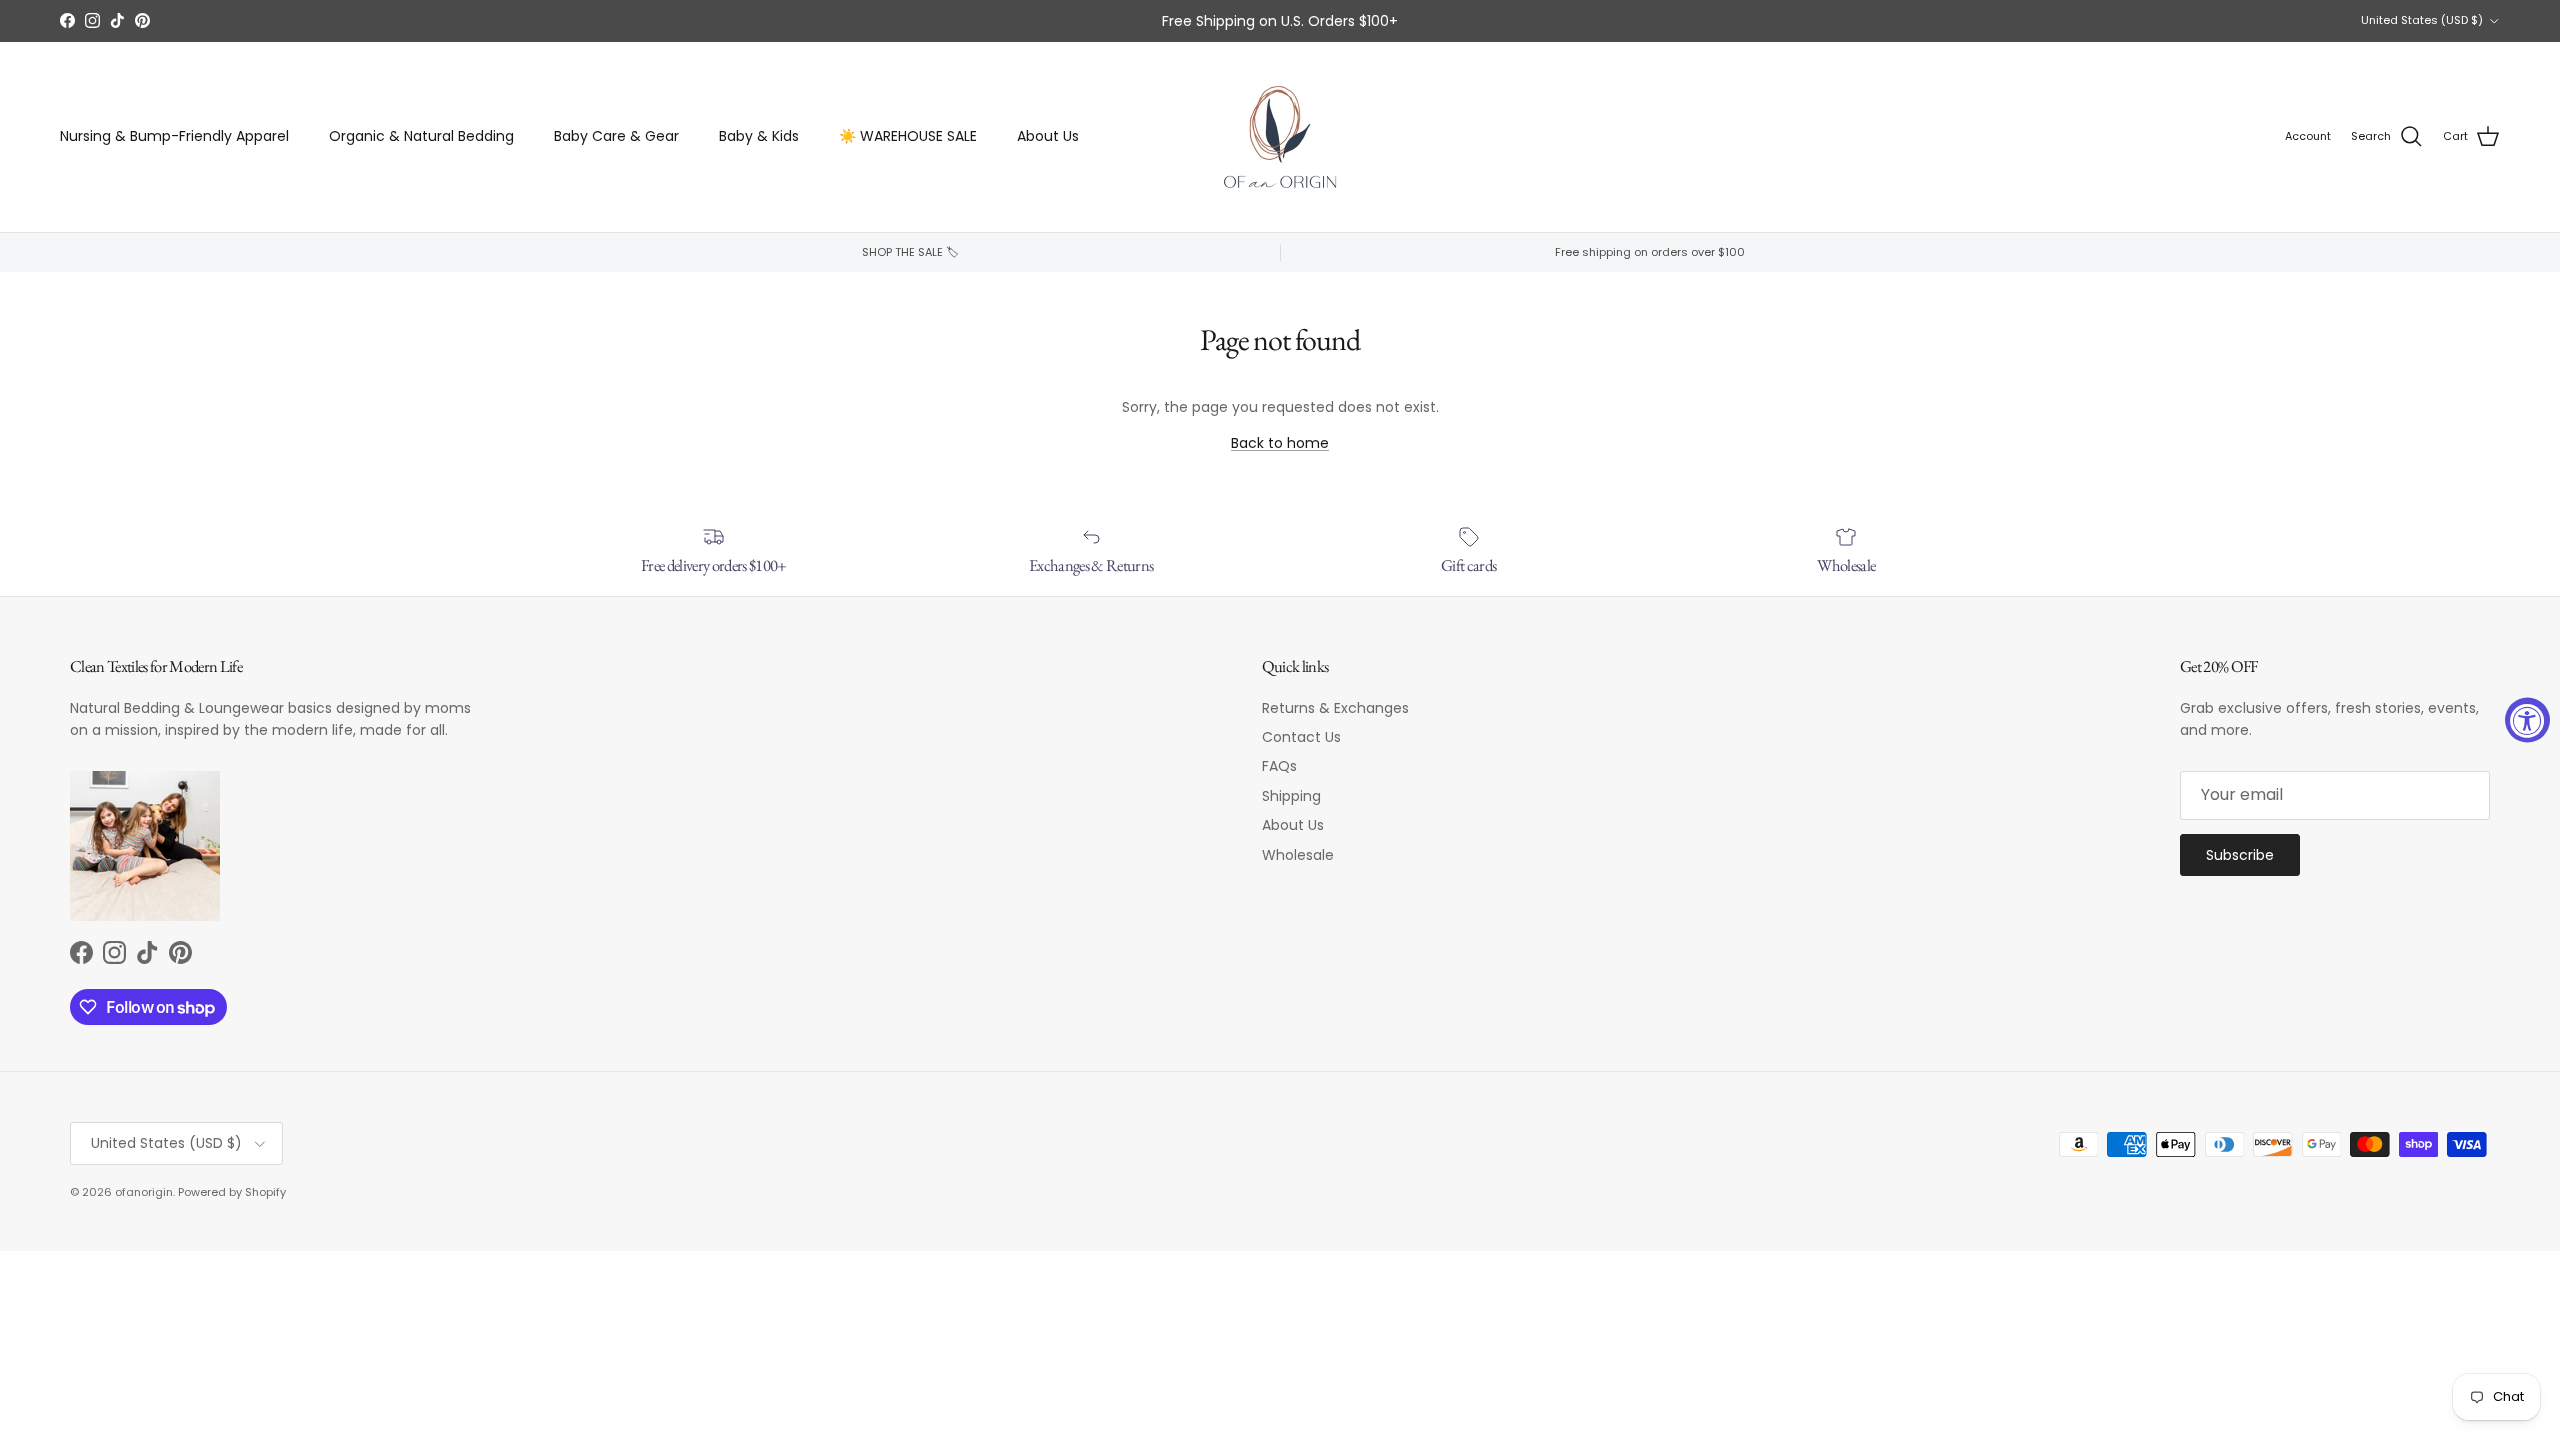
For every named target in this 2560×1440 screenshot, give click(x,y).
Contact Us (1301, 737)
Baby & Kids (759, 136)
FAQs (1279, 766)
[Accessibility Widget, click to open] (2527, 720)
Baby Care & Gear (616, 136)
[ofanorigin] (1280, 137)
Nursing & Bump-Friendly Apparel (174, 136)
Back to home (1280, 443)
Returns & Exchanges (1335, 708)
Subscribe (2240, 855)
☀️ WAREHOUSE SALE (908, 136)
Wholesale (1298, 855)
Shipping (1291, 796)
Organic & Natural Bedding (421, 136)
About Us (1048, 136)
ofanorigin (144, 1192)
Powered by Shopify (232, 1192)
